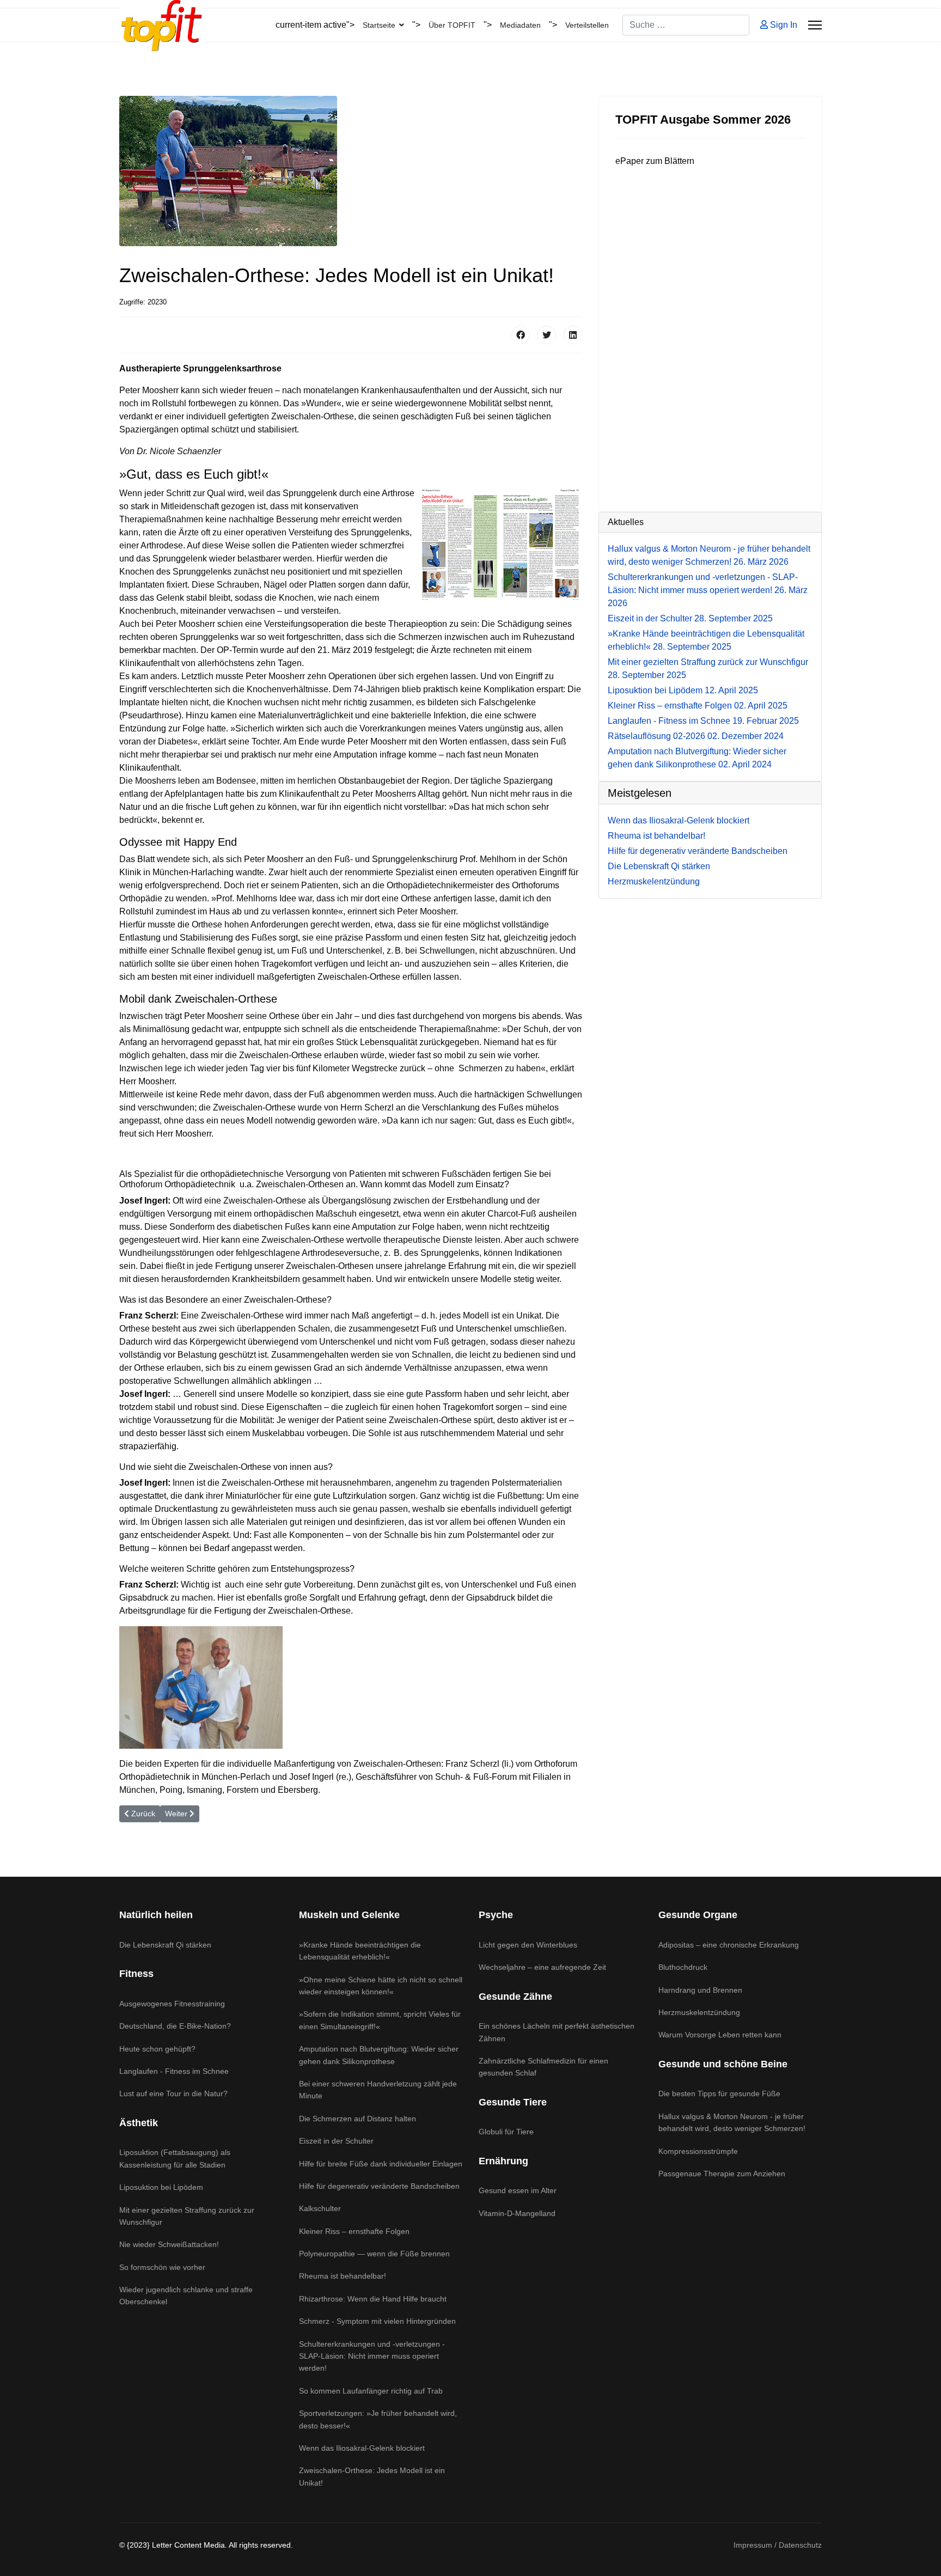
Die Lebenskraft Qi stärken (165, 1945)
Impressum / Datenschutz (778, 2545)
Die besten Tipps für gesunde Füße (719, 2093)
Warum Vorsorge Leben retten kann (720, 2035)
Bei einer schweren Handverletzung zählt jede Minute (378, 2090)
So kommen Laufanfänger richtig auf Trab (371, 2391)
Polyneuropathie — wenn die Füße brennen (374, 2254)
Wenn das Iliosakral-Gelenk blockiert (362, 2448)
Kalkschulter (320, 2208)
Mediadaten (520, 25)
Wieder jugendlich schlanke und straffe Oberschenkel (186, 2296)
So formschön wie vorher (162, 2267)
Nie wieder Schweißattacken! (169, 2244)
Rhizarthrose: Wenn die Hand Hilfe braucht (373, 2299)
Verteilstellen (587, 25)
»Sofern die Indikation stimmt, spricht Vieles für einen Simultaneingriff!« (380, 2020)
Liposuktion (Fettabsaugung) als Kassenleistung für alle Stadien (175, 2158)
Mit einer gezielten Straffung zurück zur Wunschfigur (187, 2216)
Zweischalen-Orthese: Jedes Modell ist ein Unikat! (372, 2476)
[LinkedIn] (573, 335)
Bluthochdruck (683, 1967)
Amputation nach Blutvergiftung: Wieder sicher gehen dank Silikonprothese (379, 2055)
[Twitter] (547, 335)
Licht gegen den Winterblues (528, 1945)
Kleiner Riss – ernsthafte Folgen (698, 706)
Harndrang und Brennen (700, 1990)
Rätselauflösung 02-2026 (696, 736)
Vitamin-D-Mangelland (517, 2213)
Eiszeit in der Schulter (690, 618)
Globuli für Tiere (506, 2132)
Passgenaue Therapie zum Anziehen (722, 2174)
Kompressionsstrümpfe (698, 2151)
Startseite (379, 25)
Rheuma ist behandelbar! (343, 2276)
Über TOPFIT (452, 25)
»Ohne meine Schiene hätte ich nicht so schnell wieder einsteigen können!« (381, 1986)
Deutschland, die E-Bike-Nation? (175, 2026)
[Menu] (815, 25)
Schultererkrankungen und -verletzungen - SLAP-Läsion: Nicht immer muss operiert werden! (708, 590)
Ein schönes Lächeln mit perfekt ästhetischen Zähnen (557, 2032)
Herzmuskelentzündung (699, 2012)
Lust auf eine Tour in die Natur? (173, 2093)
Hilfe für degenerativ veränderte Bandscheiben (379, 2186)
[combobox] (686, 25)
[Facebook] (521, 335)
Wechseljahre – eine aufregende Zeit (542, 1967)
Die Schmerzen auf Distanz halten (358, 2119)
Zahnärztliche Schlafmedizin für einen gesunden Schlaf (543, 2067)
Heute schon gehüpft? (157, 2049)
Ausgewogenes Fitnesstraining (172, 2004)
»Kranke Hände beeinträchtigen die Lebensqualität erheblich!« (360, 1951)
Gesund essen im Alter (518, 2190)
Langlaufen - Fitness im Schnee (703, 721)
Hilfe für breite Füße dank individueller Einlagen (381, 2164)
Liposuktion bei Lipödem (683, 690)
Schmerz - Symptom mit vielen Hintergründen (377, 2321)
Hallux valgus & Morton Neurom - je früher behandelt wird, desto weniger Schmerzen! (732, 2122)
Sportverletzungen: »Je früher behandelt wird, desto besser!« (378, 2419)
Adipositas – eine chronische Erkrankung (729, 1945)
